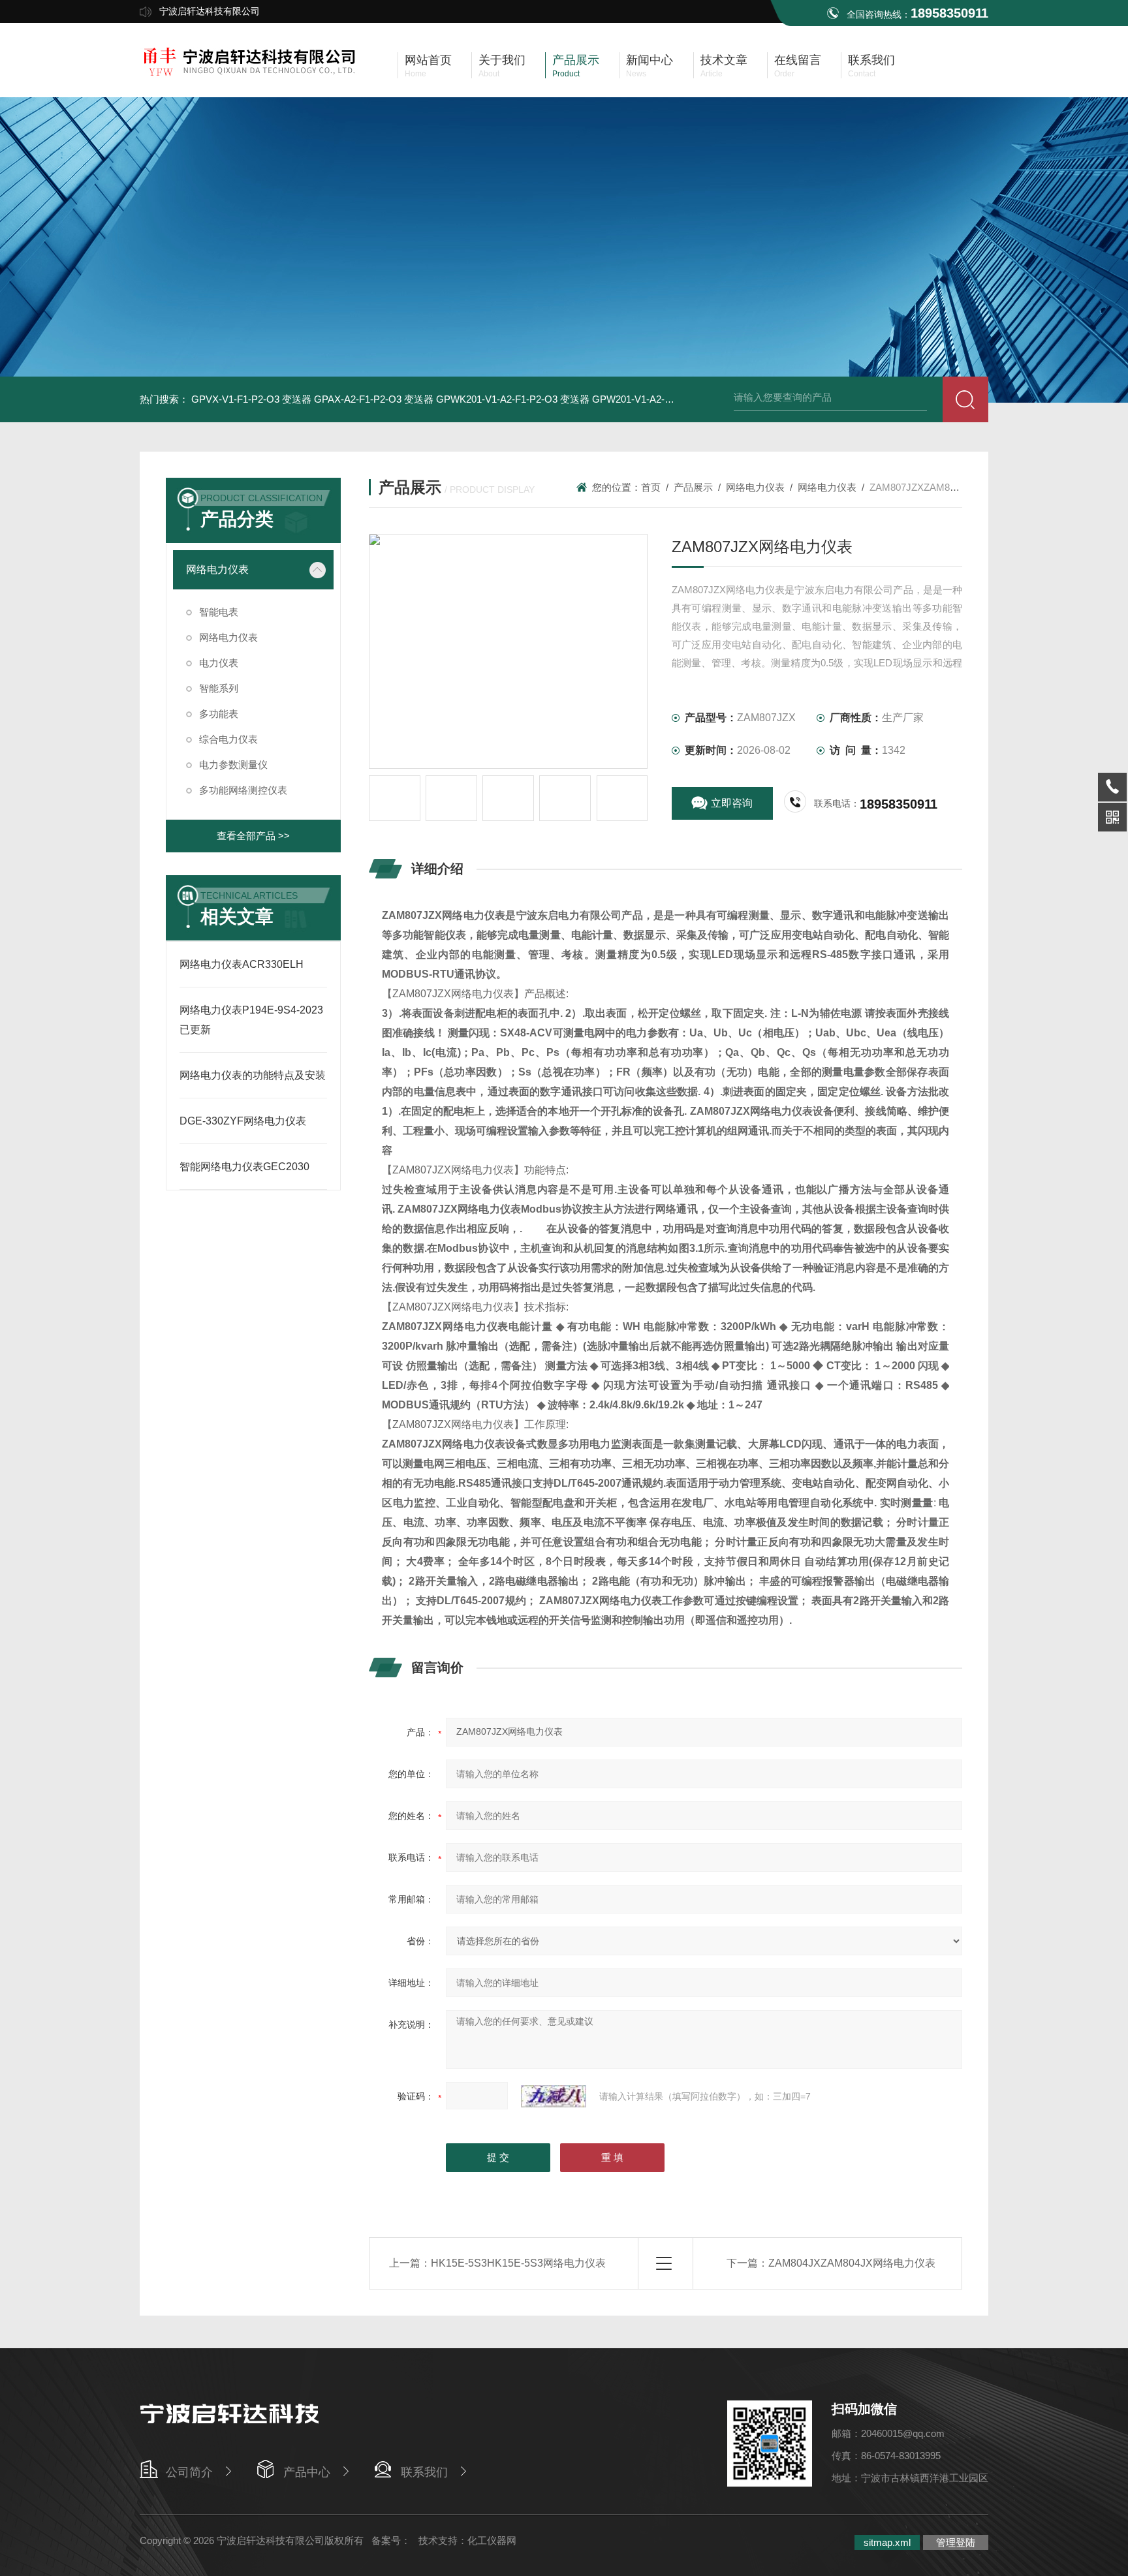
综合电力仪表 (228, 739)
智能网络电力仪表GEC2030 (244, 1167)
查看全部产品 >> (253, 836)
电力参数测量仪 (233, 765)
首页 (651, 487)
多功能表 (219, 714)
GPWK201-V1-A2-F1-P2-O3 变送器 (513, 399)
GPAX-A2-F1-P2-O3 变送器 (374, 399)
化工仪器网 (492, 2540)
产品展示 (693, 487)
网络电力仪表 (217, 569)
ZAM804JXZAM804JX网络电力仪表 (852, 2263)
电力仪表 (219, 663)
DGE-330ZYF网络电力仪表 (243, 1121)
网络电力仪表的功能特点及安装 (253, 1075)
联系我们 (424, 2472)
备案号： (391, 2540)
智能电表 (219, 612)
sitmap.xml (887, 2542)
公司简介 (189, 2472)
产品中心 (307, 2472)
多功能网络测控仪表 (243, 790)
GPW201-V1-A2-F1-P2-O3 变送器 (666, 399)
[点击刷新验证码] (554, 2096)
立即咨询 (732, 803)
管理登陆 (956, 2542)
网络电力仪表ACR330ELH (242, 964)
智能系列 (219, 688)
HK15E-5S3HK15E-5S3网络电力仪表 (518, 2263)
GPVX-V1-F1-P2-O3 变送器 (251, 399)
